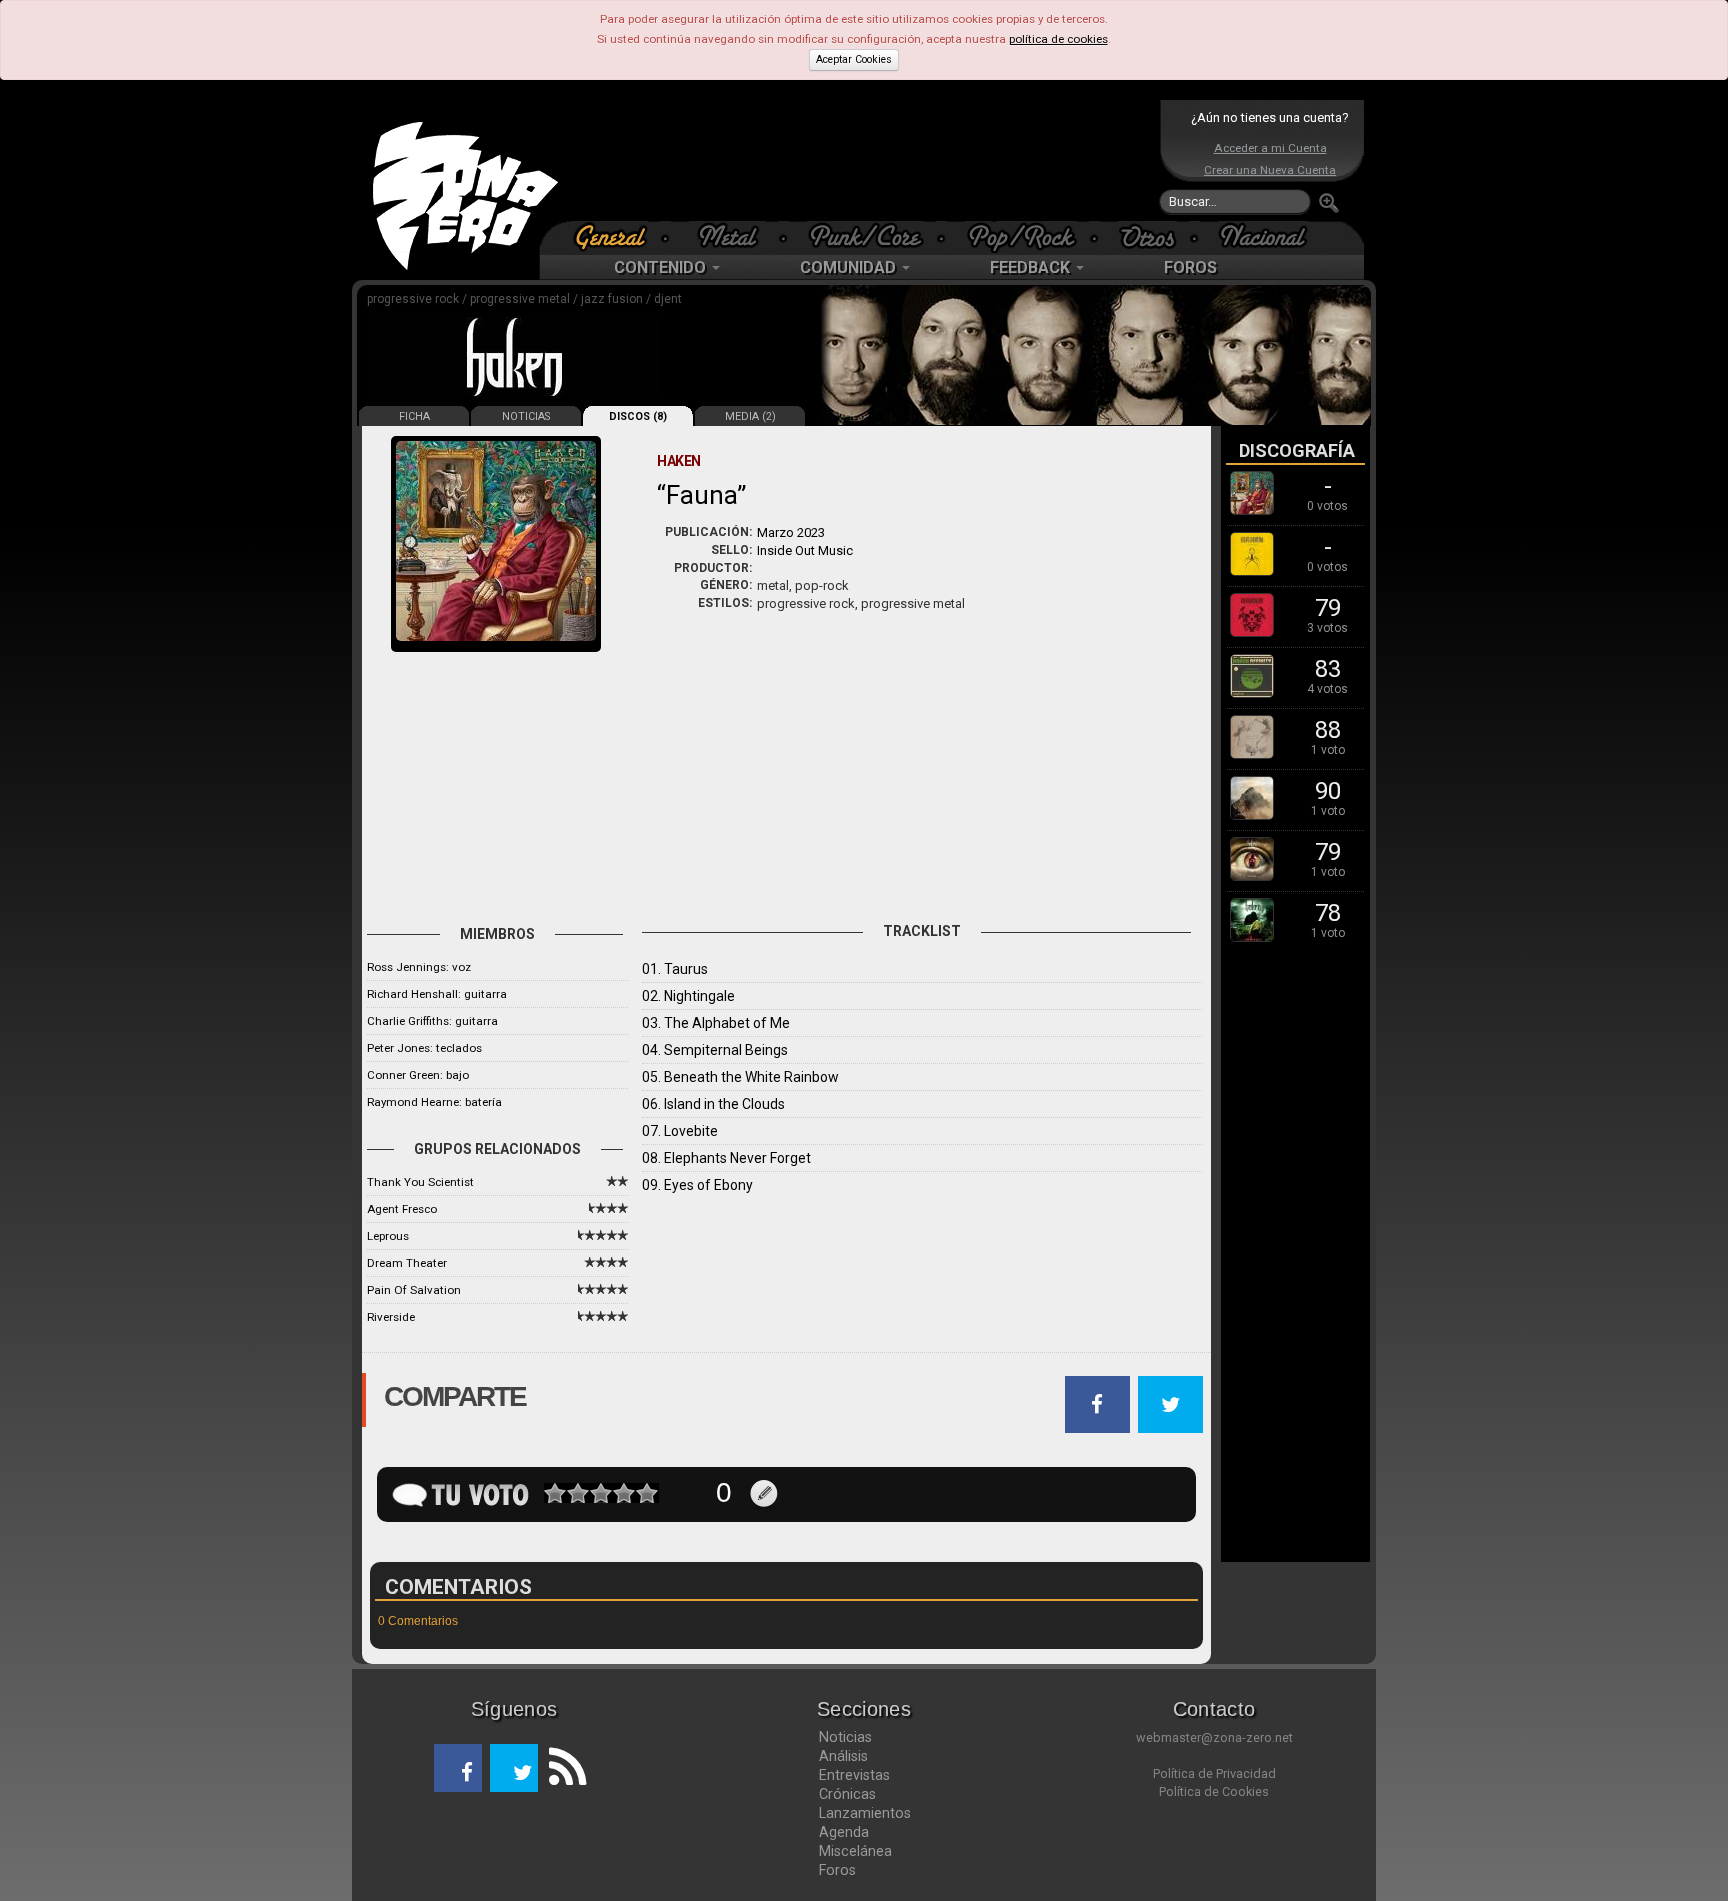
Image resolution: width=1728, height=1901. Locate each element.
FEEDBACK (1032, 267)
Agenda (844, 1832)
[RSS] (562, 1768)
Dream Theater (407, 1263)
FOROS (1190, 267)
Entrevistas (854, 1775)
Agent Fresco (402, 1209)
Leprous (388, 1236)
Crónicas (847, 1794)
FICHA (414, 416)
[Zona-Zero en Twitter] (514, 1768)
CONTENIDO (662, 267)
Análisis (843, 1756)
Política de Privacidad (1214, 1773)
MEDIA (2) (750, 416)
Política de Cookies (1214, 1791)
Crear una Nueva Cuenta (1270, 170)
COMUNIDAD (850, 267)
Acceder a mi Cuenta (1270, 148)
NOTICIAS (526, 416)
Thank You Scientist (420, 1182)
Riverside (391, 1317)
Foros (837, 1870)
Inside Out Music (805, 550)
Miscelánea (855, 1851)
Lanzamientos (865, 1813)
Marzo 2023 (791, 532)
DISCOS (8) (638, 416)
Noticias (845, 1737)
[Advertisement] (859, 160)
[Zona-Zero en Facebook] (458, 1768)
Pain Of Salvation (414, 1290)
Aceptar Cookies (854, 59)
